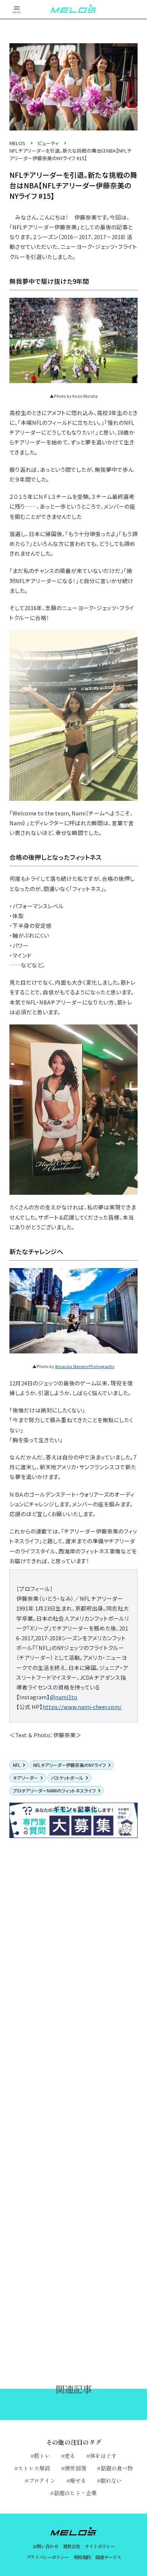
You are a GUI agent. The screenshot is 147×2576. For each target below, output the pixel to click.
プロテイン (42, 2480)
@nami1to (64, 1697)
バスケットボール (67, 1778)
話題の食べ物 (117, 2468)
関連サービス (108, 2557)
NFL (17, 1765)
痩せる (78, 2480)
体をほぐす (103, 2456)
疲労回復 (75, 2468)
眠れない (111, 2480)
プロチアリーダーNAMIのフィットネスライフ (54, 1790)
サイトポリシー (100, 2546)
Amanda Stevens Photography (85, 1366)
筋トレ (42, 2456)
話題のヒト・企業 (75, 2493)
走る (70, 2456)
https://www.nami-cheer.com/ (82, 1707)
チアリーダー (25, 1778)
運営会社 (72, 2546)
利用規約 (82, 2557)
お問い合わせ (45, 2546)
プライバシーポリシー (47, 2557)
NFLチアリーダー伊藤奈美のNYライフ (70, 1765)
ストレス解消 (34, 2468)
